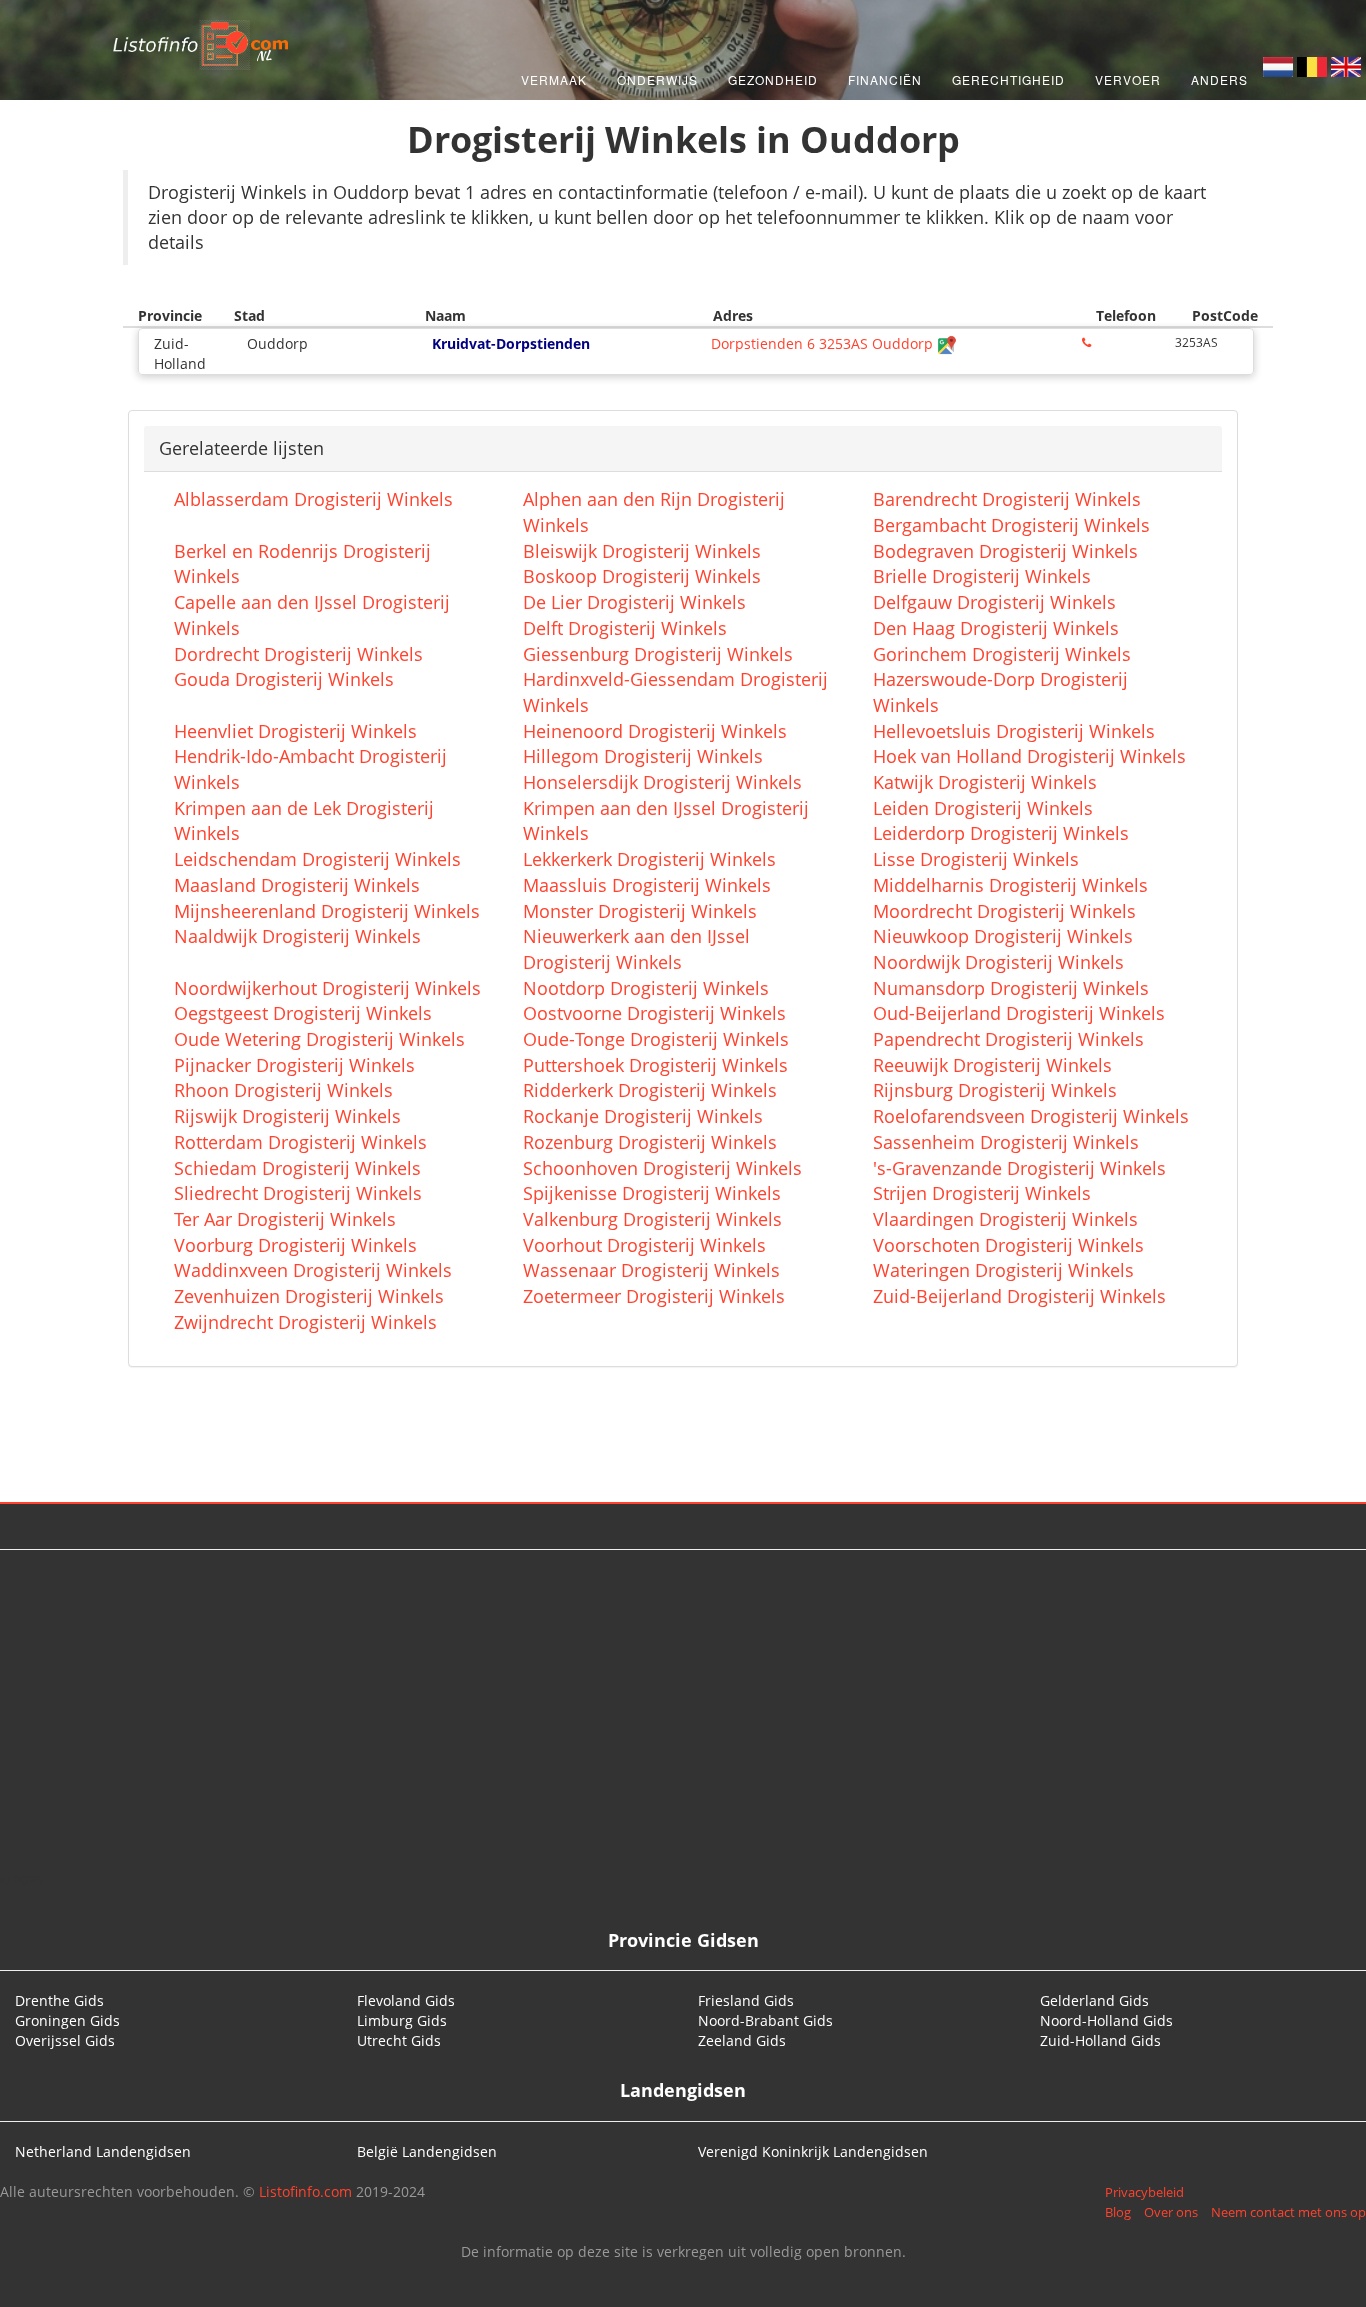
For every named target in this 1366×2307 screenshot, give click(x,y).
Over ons (1171, 2212)
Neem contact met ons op (1288, 2212)
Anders (1219, 79)
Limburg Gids (402, 2020)
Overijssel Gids (65, 2040)
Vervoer (1128, 79)
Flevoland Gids (406, 2000)
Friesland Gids (746, 2000)
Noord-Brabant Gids (765, 2020)
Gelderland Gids (1094, 2000)
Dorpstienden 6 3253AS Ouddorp (824, 343)
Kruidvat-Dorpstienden (511, 343)
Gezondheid (773, 79)
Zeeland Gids (742, 2040)
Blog (1118, 2212)
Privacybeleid (1144, 2192)
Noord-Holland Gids (1106, 2020)
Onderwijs (657, 79)
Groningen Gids (67, 2020)
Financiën (885, 79)
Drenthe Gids (59, 2000)
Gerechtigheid (1008, 79)
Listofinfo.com (305, 2191)
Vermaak (554, 79)
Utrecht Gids (399, 2040)
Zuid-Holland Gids (1100, 2040)
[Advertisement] (683, 1710)
